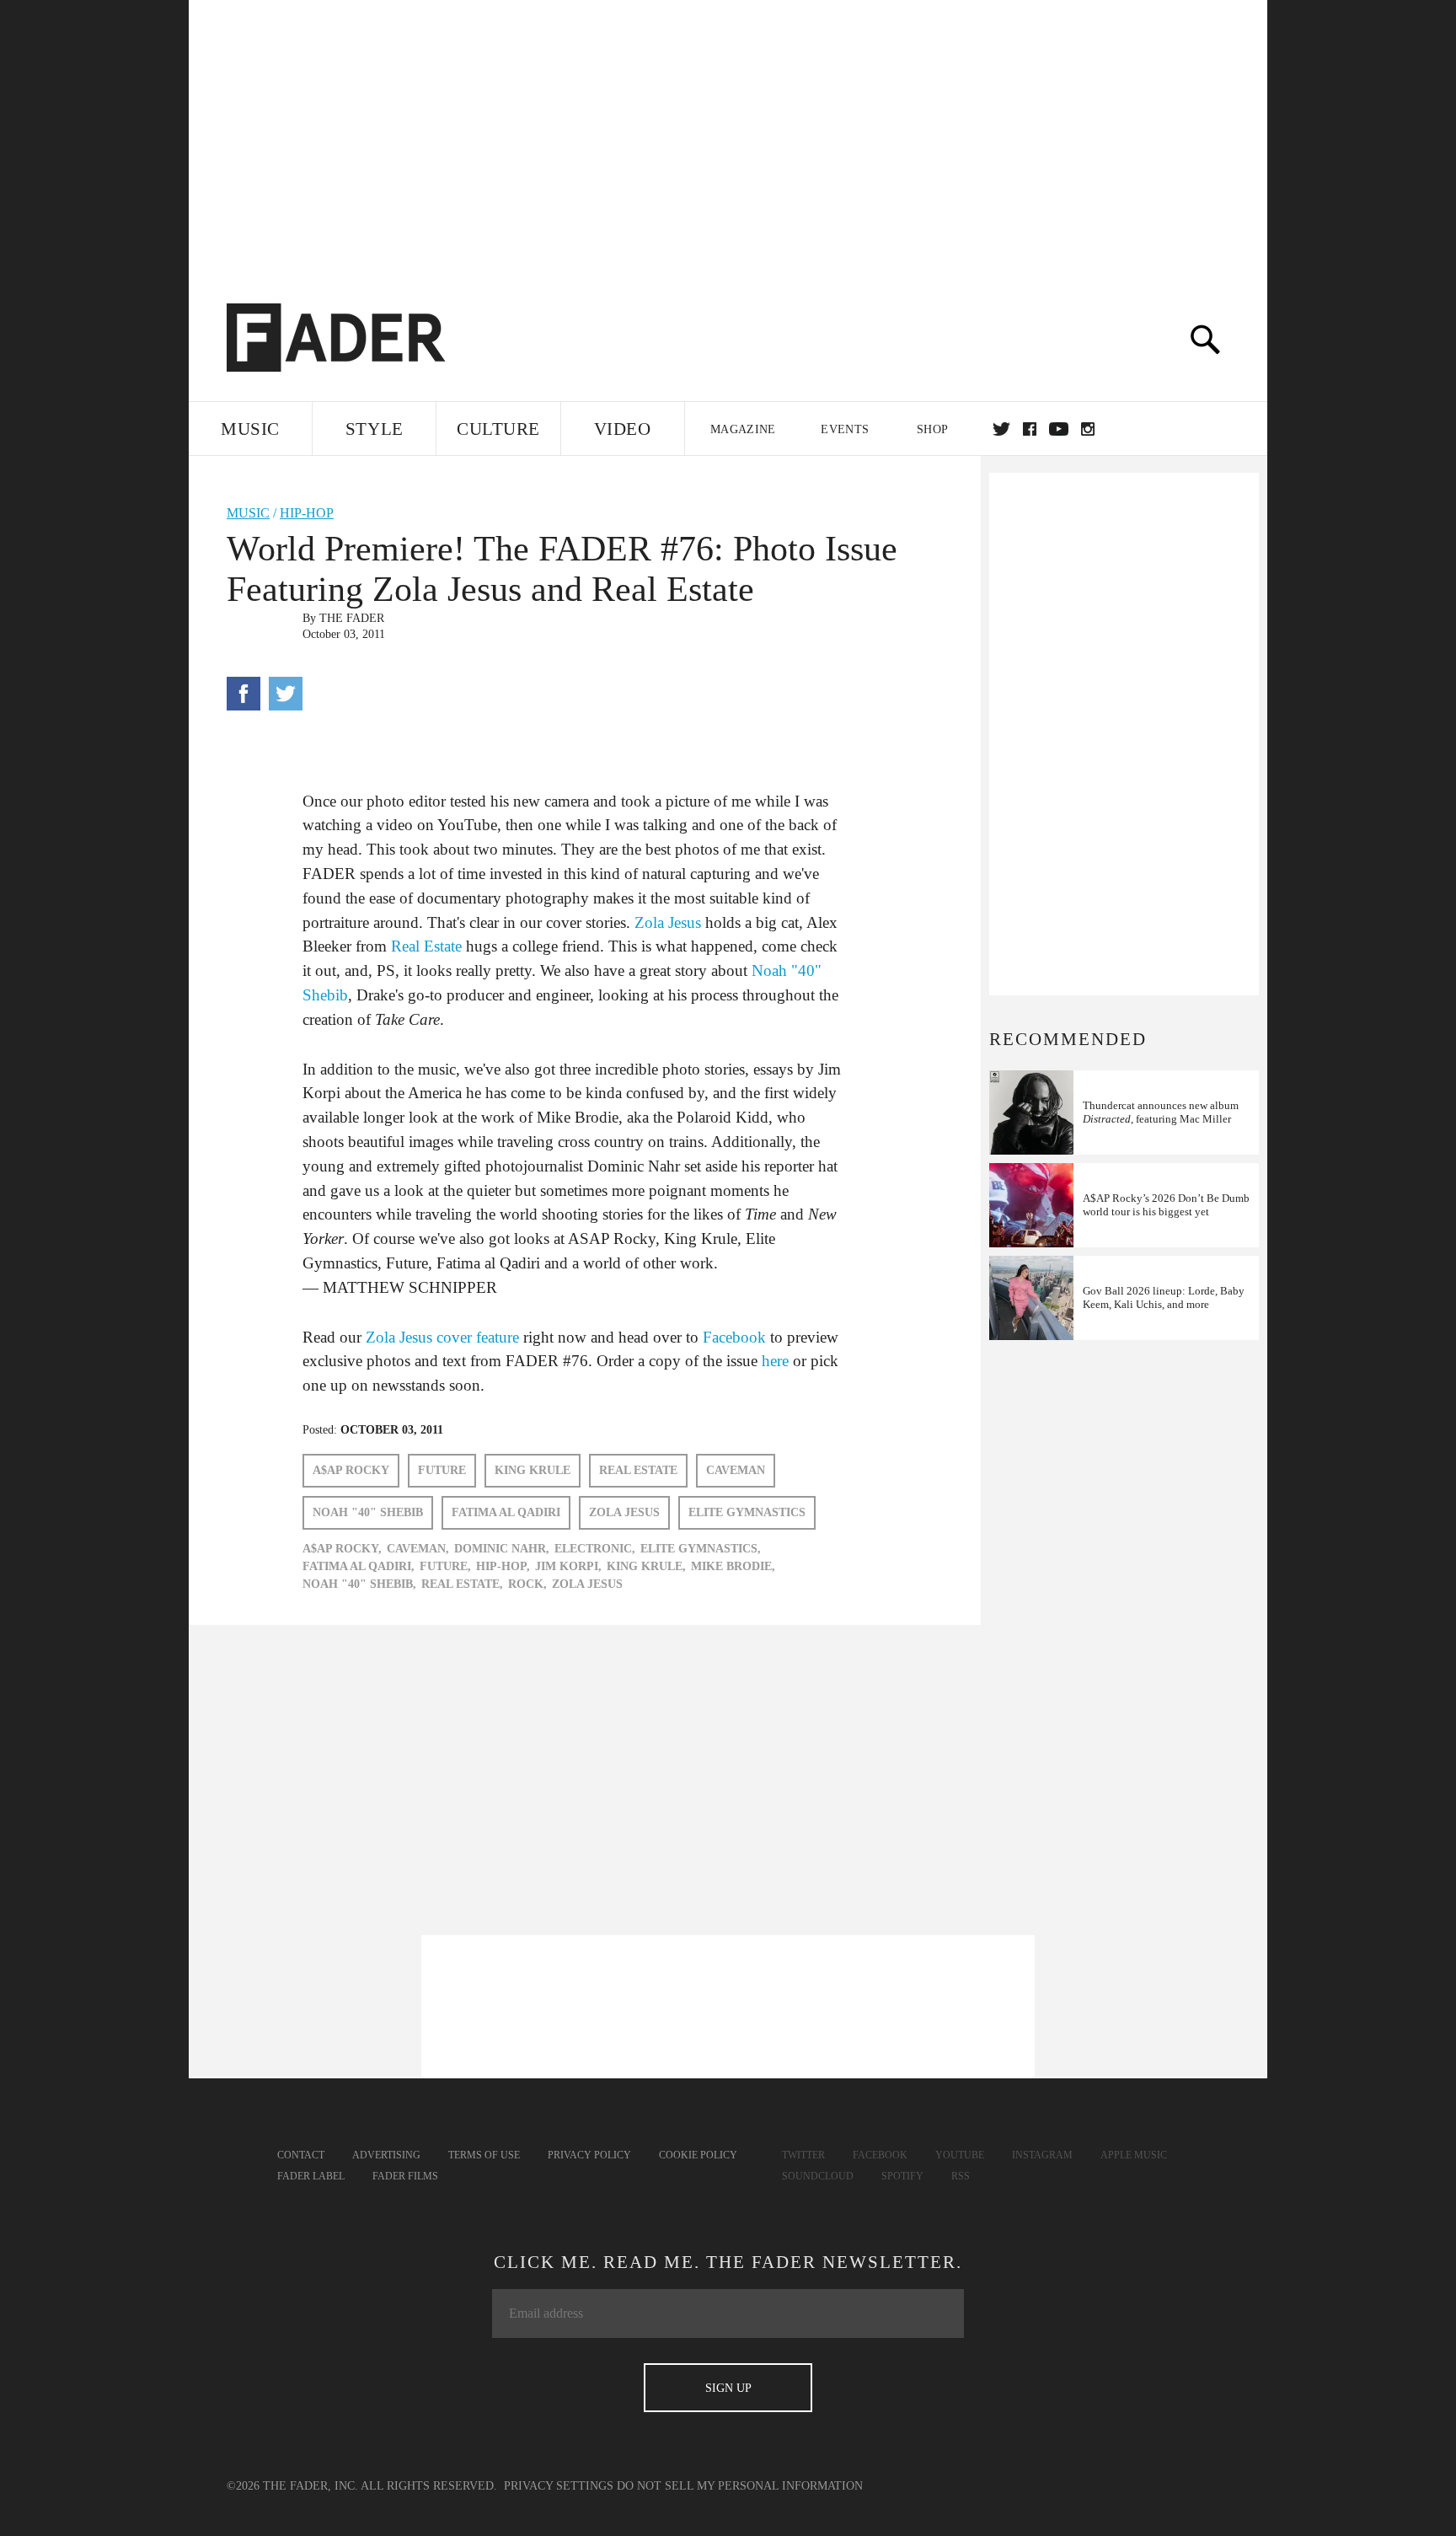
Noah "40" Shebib (368, 1512)
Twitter (1001, 429)
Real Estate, (462, 1584)
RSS (961, 2176)
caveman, (418, 1549)
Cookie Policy (698, 2155)
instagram (1088, 429)
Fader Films (405, 2176)
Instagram (1042, 2155)
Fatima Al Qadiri (506, 1512)
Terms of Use (484, 2155)
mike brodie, (733, 1566)
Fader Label (311, 2176)
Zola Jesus (668, 922)
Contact (301, 2155)
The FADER (352, 618)
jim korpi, (568, 1566)
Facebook (734, 1337)
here (775, 1361)
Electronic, (595, 1549)
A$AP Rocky (351, 1470)
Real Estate (426, 946)
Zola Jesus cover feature (442, 1337)
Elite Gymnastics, (701, 1549)
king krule (533, 1470)
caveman (736, 1470)
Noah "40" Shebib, (359, 1584)
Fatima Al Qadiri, (359, 1566)
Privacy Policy (589, 2155)
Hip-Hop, (503, 1566)
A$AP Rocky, (342, 1549)
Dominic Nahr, (502, 1549)
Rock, (527, 1584)
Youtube (960, 2155)
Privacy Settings (559, 2486)
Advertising (386, 2155)
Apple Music (1134, 2155)
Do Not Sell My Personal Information (740, 2486)
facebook (1030, 429)
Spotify (902, 2176)
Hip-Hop (307, 513)
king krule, (646, 1566)
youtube (1059, 429)
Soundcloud (818, 2176)
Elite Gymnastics (747, 1512)
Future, (445, 1566)
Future (442, 1470)
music (248, 513)
